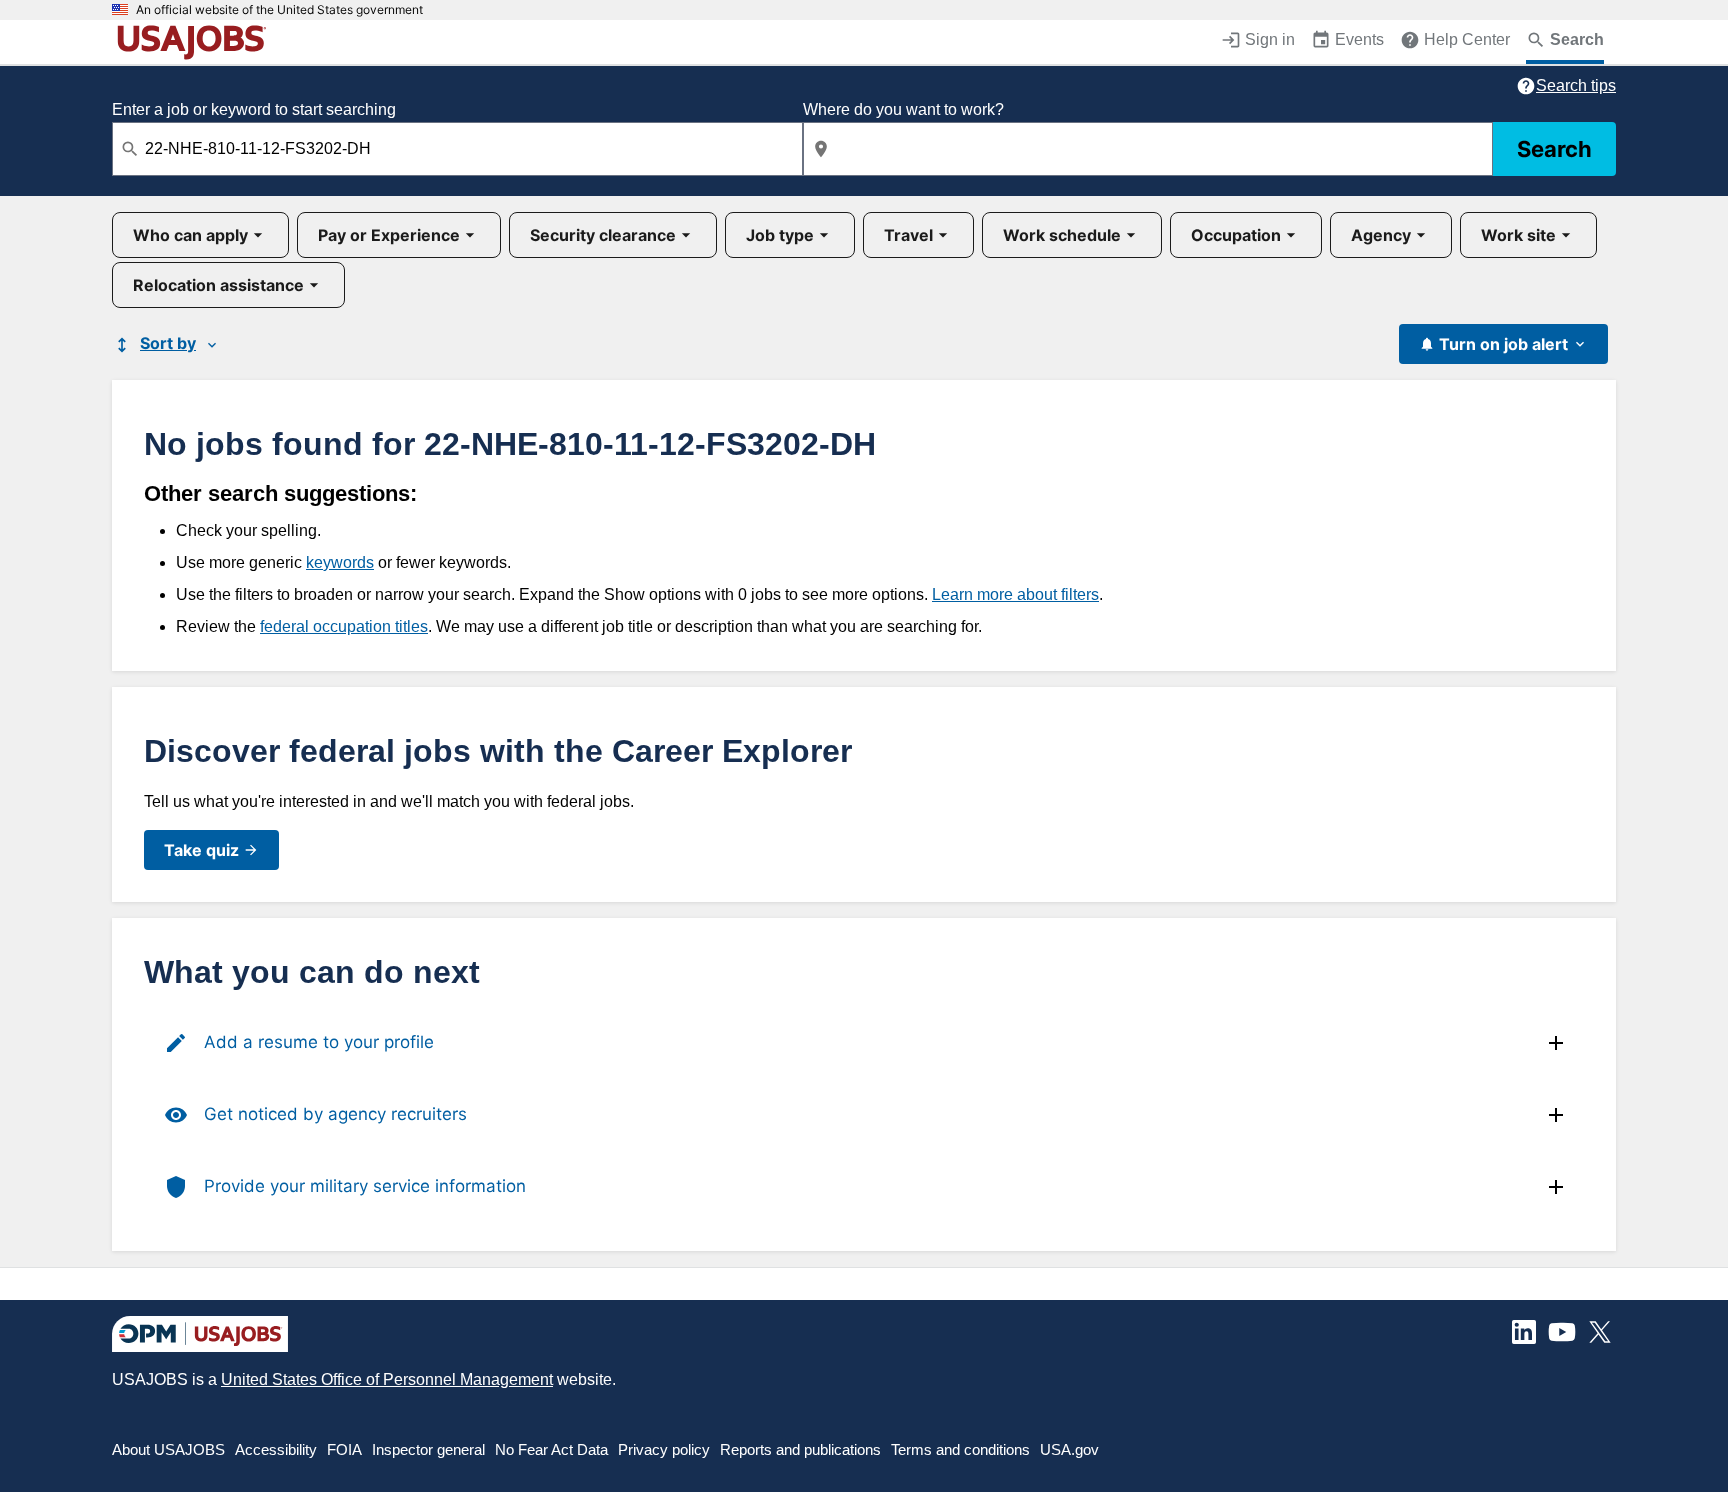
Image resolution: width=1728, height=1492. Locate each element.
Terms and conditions (960, 1449)
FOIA (344, 1449)
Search (1554, 149)
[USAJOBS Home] (196, 42)
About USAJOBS (168, 1449)
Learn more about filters (1015, 594)
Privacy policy (664, 1449)
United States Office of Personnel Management (387, 1379)
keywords (340, 562)
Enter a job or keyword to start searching (254, 109)
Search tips (1576, 85)
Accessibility (276, 1449)
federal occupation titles (344, 626)
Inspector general (428, 1449)
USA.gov (1069, 1449)
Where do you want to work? (903, 109)
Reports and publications (800, 1449)
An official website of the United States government (279, 10)
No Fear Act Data (551, 1449)
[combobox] (457, 149)
